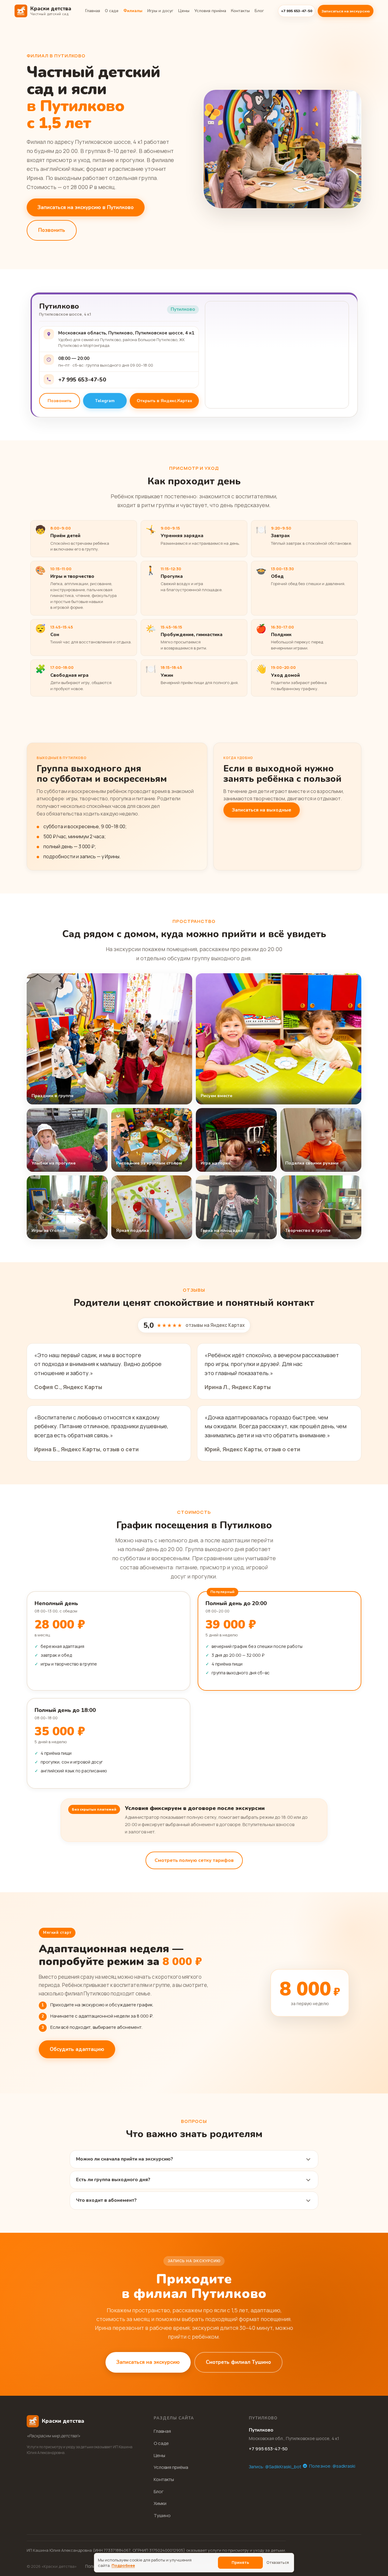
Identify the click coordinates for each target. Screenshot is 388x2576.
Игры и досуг (160, 11)
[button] (109, 1039)
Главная (93, 11)
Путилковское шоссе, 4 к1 (65, 314)
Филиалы (133, 11)
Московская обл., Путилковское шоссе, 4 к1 (294, 2438)
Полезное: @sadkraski (332, 2466)
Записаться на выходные (262, 810)
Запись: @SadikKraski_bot (275, 2467)
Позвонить (52, 230)
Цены (184, 11)
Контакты (240, 11)
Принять (240, 2562)
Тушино (162, 2515)
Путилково (261, 2430)
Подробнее (123, 2565)
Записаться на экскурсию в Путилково (86, 207)
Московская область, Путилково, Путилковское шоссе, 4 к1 (126, 333)
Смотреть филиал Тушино (238, 2362)
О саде (112, 11)
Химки (160, 2503)
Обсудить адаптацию (77, 2049)
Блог (259, 11)
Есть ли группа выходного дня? (113, 2180)
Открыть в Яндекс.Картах (164, 401)
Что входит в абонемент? (106, 2200)
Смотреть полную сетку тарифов (194, 1860)
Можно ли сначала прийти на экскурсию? (125, 2159)
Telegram (105, 401)
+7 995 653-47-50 (82, 380)
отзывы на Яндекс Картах (215, 1325)
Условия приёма (210, 11)
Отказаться (278, 2562)
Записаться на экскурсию (346, 11)
